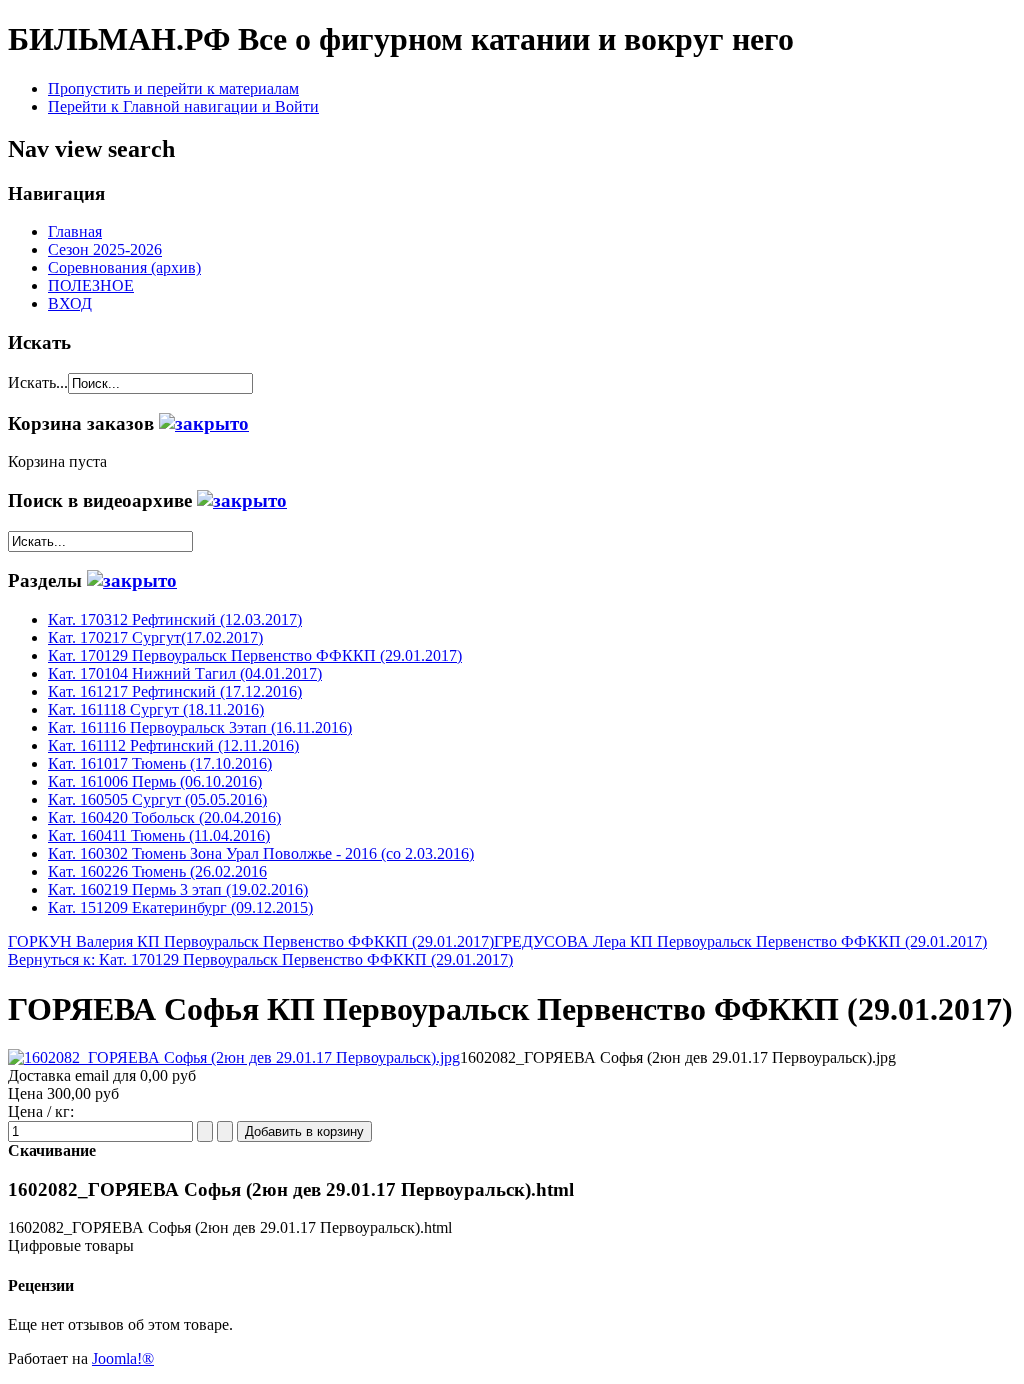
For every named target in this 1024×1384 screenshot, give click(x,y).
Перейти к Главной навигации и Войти (183, 106)
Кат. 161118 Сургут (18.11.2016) (156, 709)
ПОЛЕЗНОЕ (91, 285)
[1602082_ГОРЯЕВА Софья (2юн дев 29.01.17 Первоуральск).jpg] (234, 1057)
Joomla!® (123, 1358)
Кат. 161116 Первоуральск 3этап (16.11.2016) (200, 727)
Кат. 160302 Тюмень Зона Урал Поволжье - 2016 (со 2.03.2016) (261, 853)
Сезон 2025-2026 (105, 249)
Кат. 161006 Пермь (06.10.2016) (155, 781)
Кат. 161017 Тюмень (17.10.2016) (160, 763)
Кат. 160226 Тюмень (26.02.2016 (157, 871)
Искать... (38, 382)
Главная (75, 231)
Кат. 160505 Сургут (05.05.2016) (157, 799)
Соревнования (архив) (124, 267)
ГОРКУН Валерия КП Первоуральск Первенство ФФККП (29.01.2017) (251, 941)
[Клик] (204, 423)
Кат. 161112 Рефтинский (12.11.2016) (173, 745)
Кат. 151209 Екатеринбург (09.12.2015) (180, 907)
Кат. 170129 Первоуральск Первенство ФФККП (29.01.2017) (255, 655)
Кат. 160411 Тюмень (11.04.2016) (159, 835)
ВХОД (70, 303)
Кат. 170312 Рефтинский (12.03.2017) (175, 619)
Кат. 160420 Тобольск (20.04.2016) (164, 817)
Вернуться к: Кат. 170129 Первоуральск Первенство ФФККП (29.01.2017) (260, 959)
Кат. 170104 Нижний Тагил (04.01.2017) (185, 673)
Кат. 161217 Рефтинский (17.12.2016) (175, 691)
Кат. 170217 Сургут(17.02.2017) (155, 637)
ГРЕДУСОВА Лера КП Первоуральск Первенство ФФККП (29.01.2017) (740, 941)
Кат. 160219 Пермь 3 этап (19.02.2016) (178, 889)
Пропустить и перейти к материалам (173, 88)
